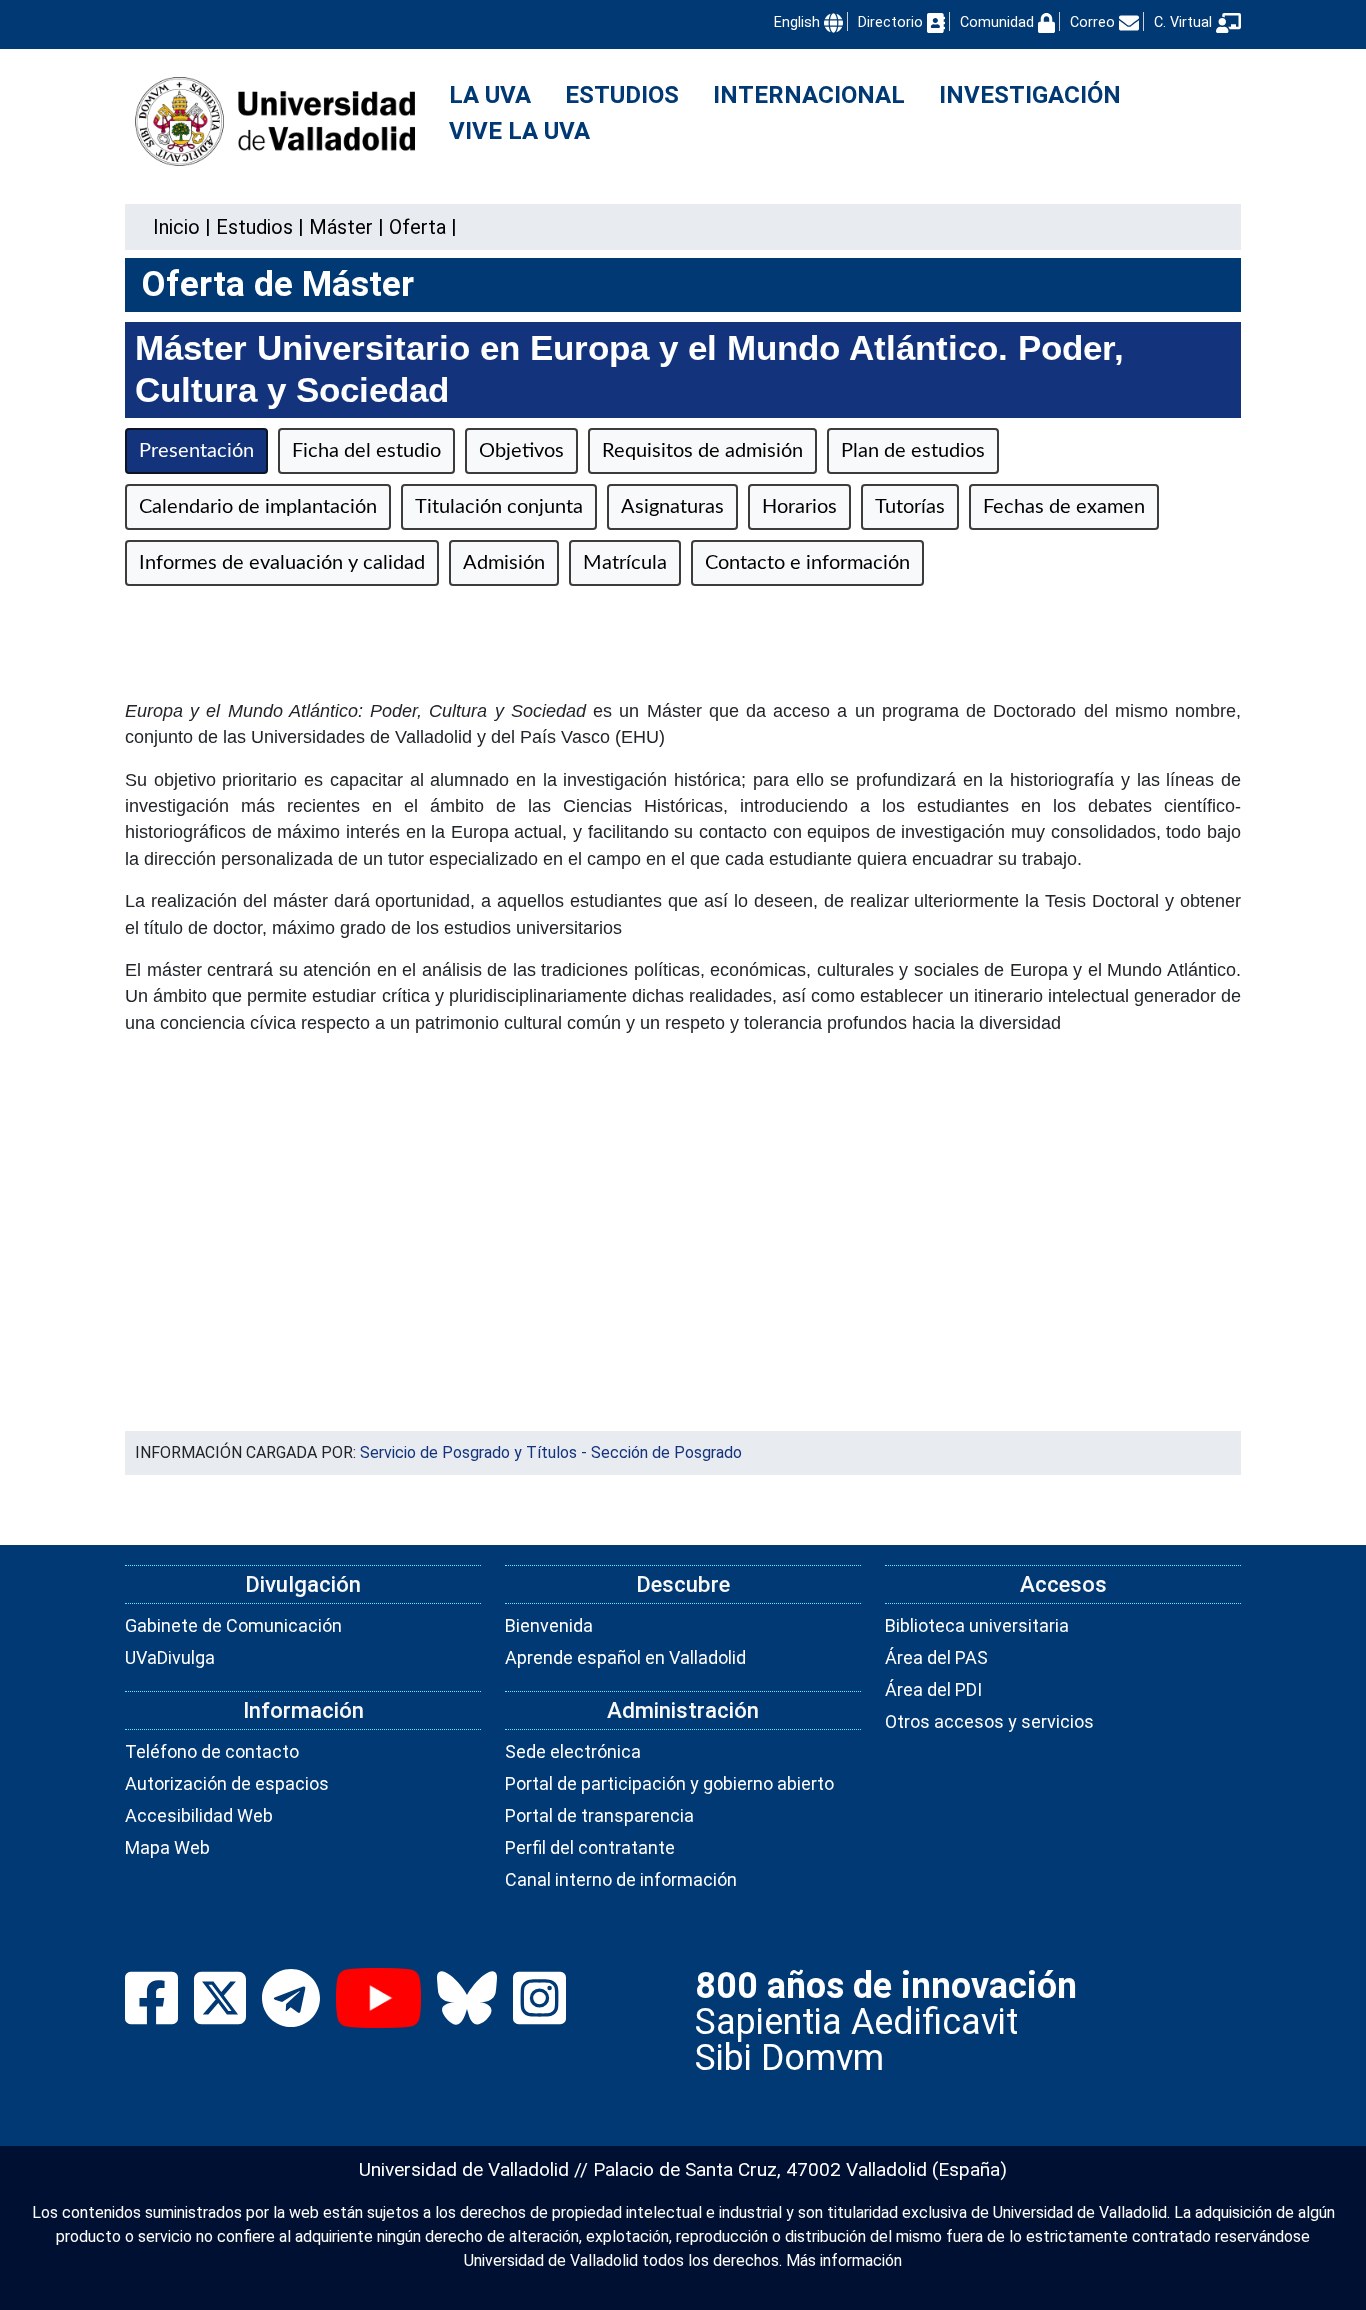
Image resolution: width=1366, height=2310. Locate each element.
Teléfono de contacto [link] (212, 1751)
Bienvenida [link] (549, 1625)
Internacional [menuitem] (809, 95)
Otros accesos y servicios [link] (989, 1721)
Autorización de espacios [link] (227, 1783)
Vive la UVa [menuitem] (519, 131)
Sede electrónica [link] (573, 1751)
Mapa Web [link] (167, 1847)
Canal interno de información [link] (621, 1879)
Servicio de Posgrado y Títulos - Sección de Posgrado (551, 1452)
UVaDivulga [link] (170, 1657)
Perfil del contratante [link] (590, 1847)
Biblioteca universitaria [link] (977, 1625)
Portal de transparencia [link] (599, 1815)
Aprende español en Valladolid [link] (625, 1657)
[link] (254, 227)
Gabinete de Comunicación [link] (233, 1625)
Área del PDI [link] (933, 1689)
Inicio (176, 227)
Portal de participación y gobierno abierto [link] (669, 1783)
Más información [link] (844, 2260)
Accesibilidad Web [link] (199, 1815)
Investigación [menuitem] (1030, 95)
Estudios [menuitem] (622, 95)
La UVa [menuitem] (490, 95)
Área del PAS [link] (936, 1657)
